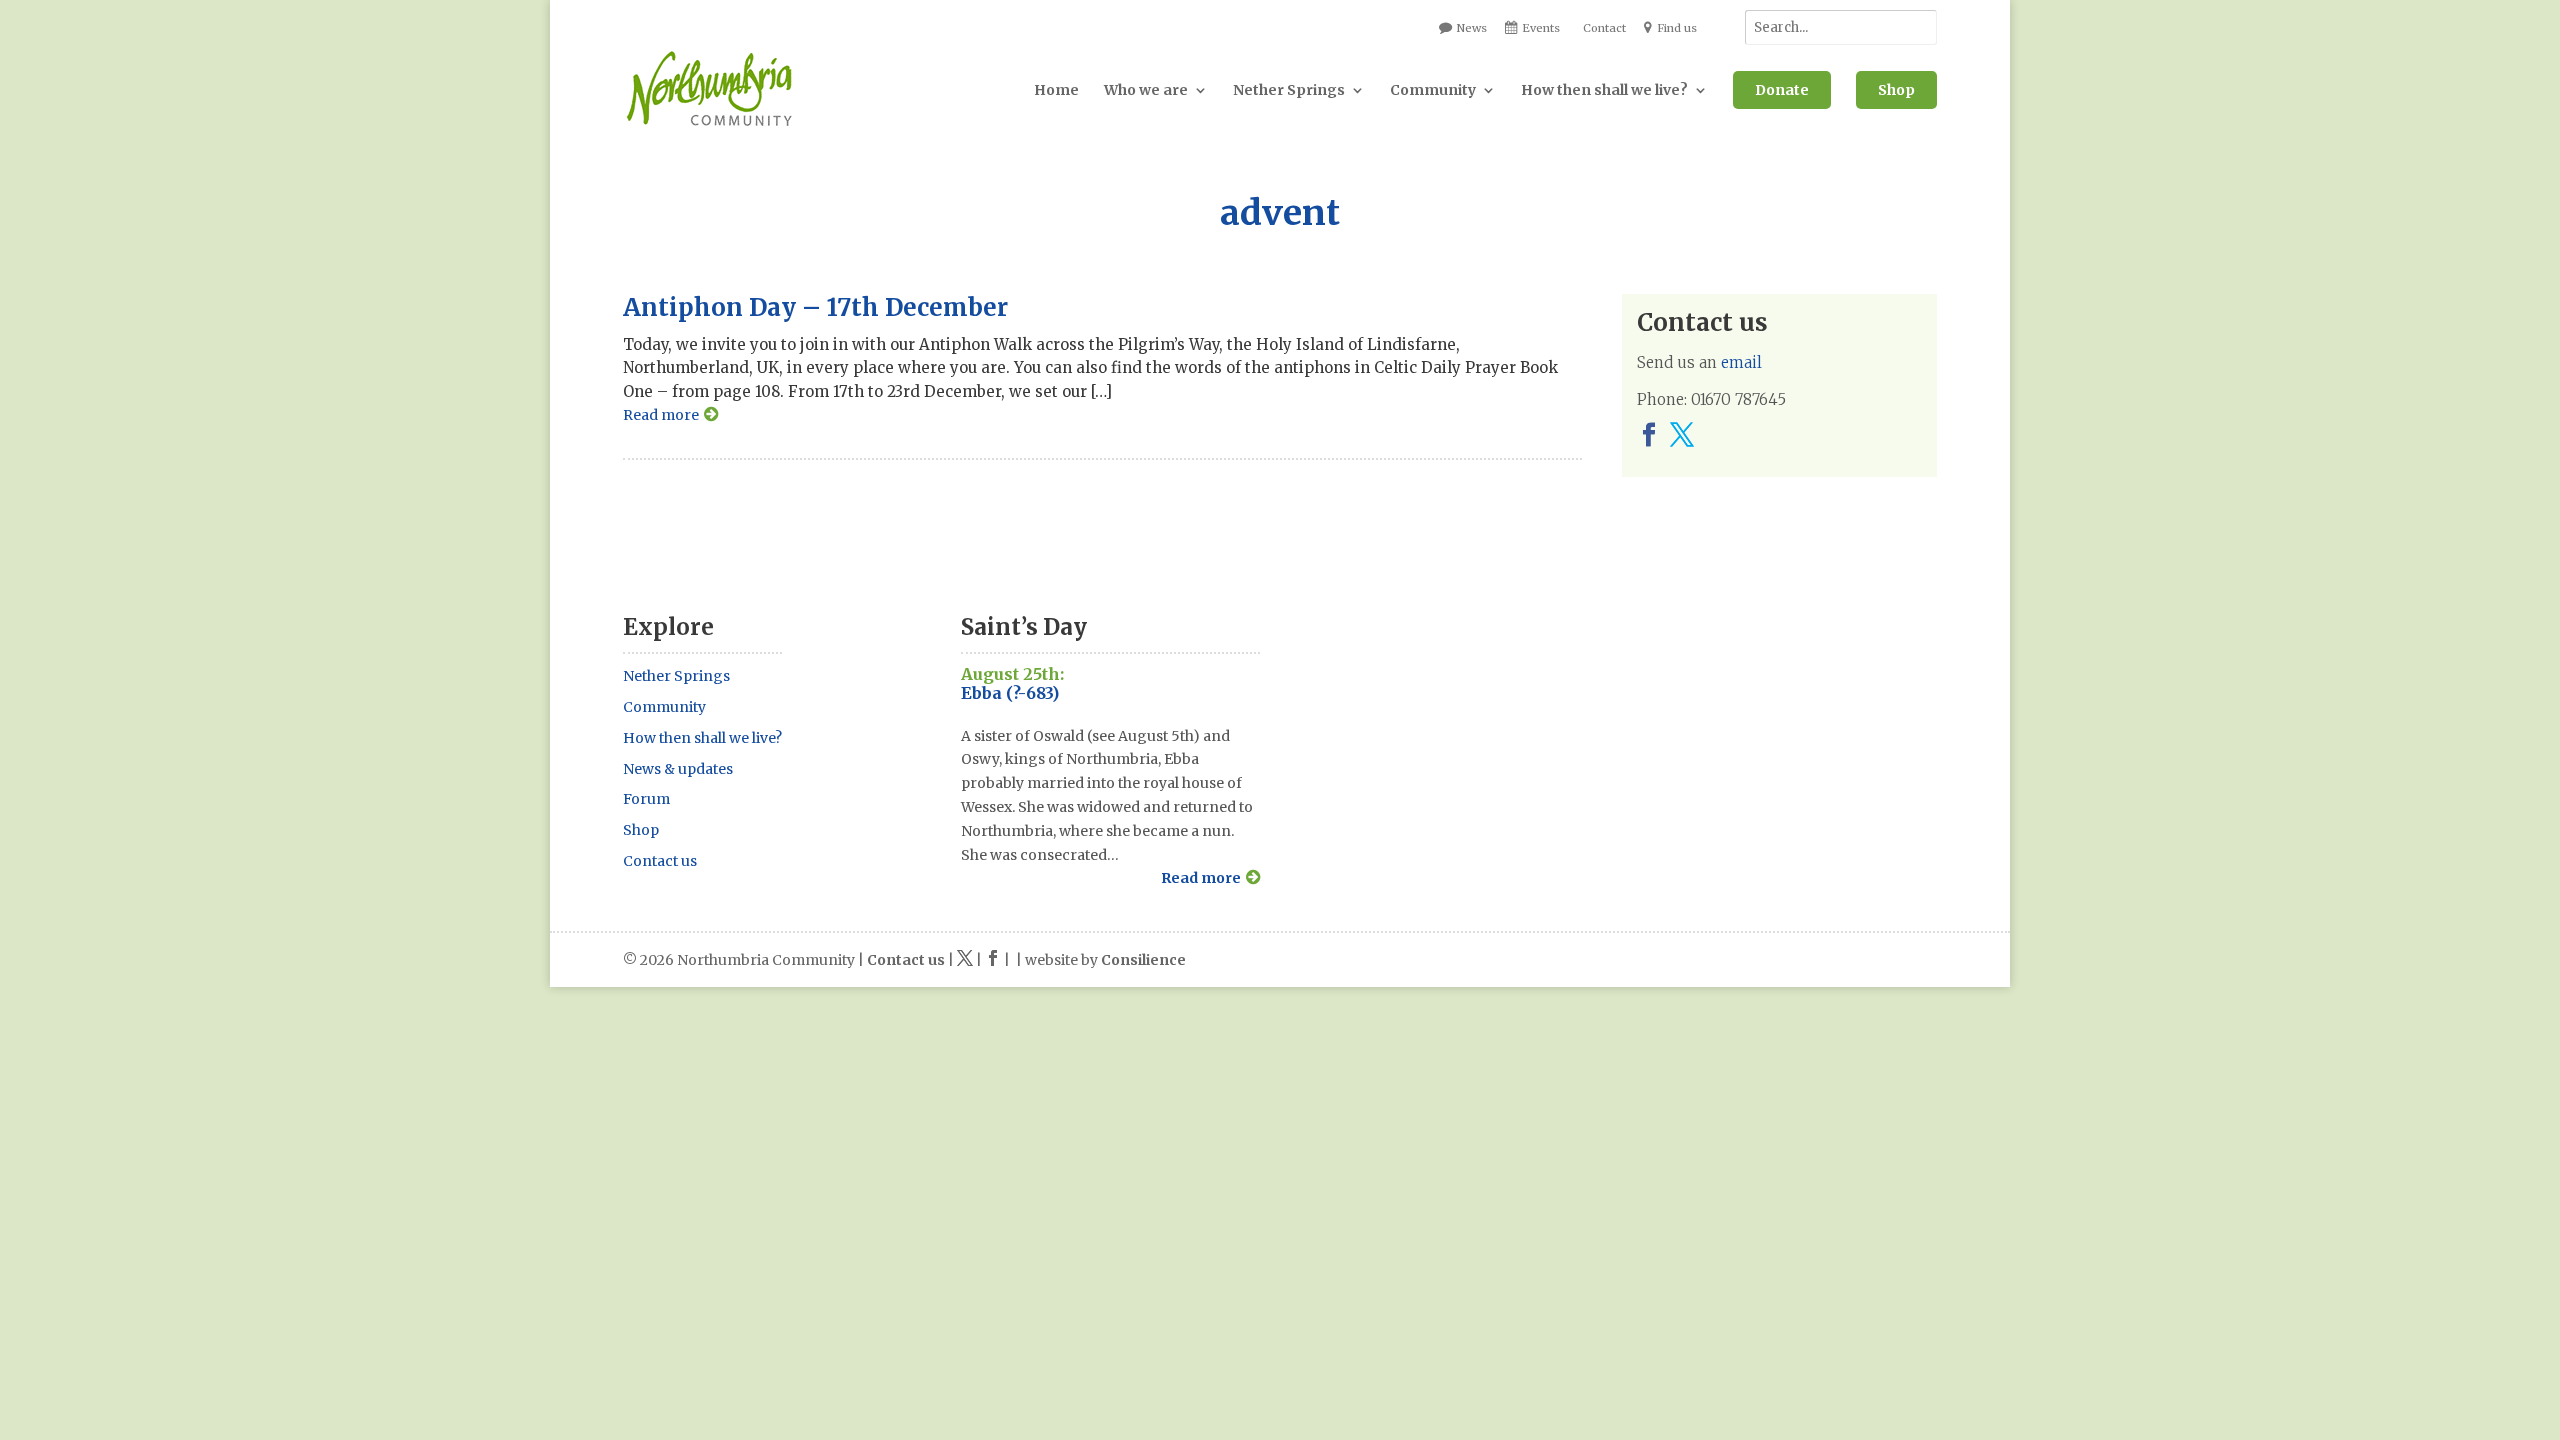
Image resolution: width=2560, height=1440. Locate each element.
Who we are (1146, 90)
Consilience (1143, 960)
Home (1056, 90)
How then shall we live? (1604, 90)
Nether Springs (1289, 90)
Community (1433, 90)
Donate (1782, 90)
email (1741, 362)
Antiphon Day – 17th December (815, 307)
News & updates (678, 769)
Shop (1896, 90)
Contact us (660, 861)
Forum (646, 799)
